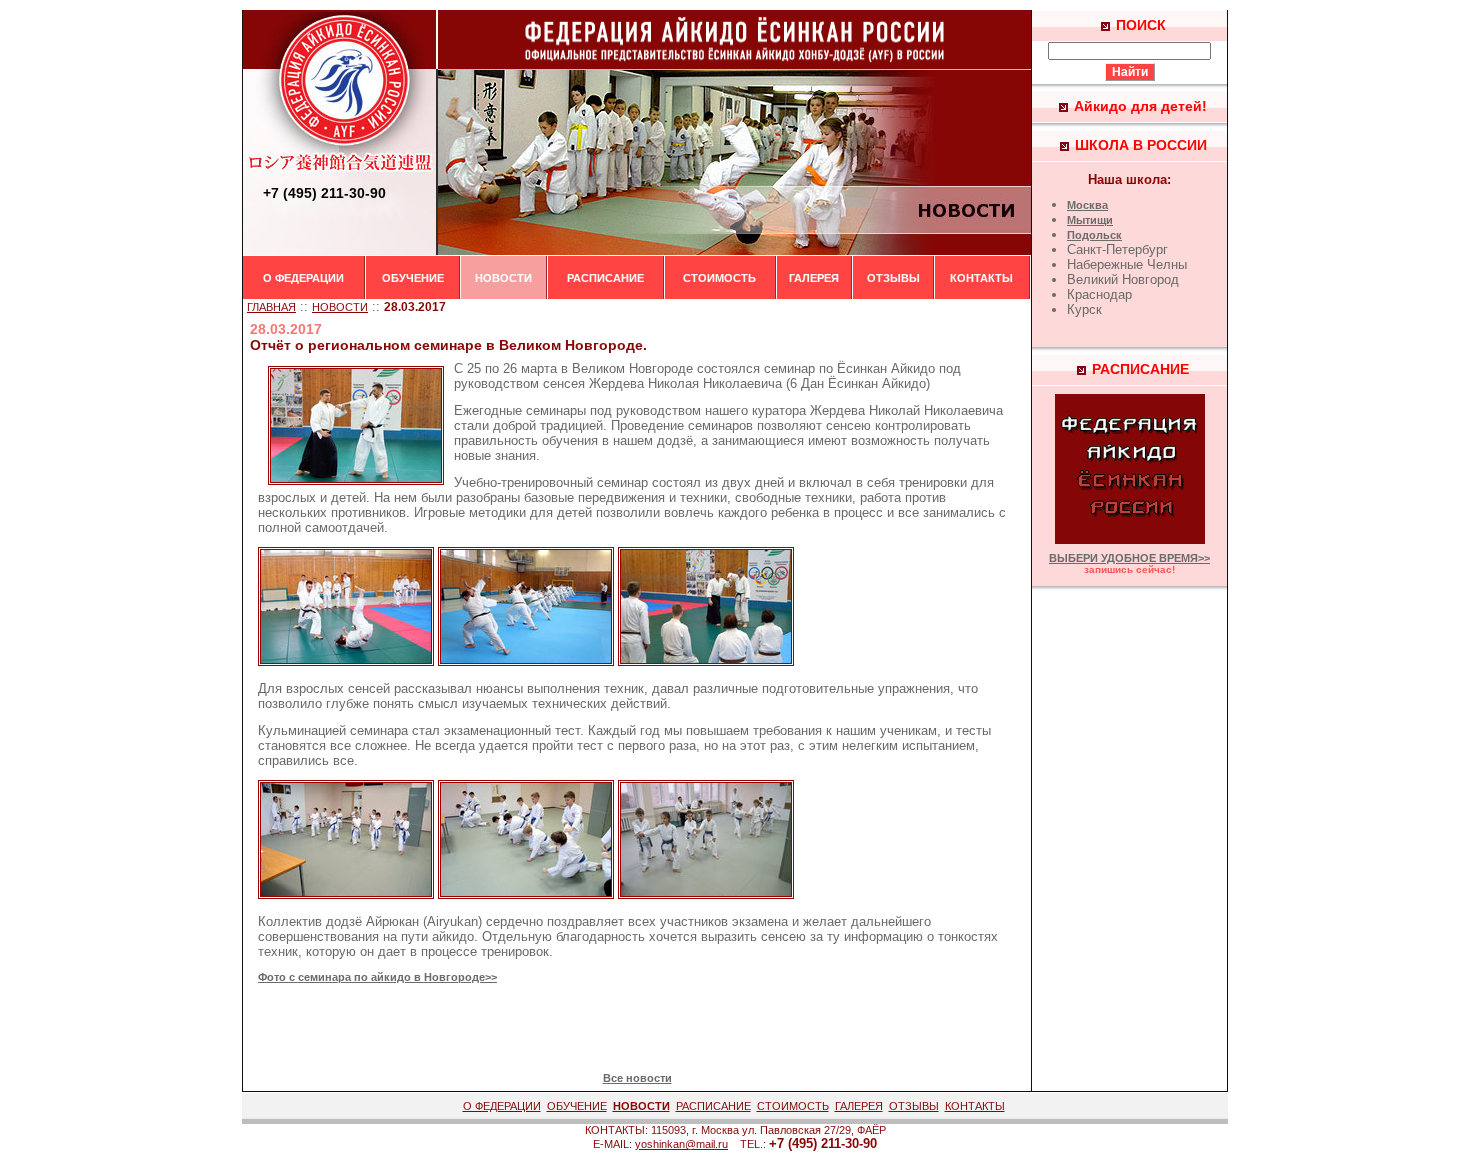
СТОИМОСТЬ (719, 278)
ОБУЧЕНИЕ (413, 278)
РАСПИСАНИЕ (605, 278)
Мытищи (1090, 220)
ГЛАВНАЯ (271, 307)
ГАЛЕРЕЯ (814, 278)
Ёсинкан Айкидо (886, 368)
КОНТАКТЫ (981, 278)
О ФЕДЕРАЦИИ (303, 278)
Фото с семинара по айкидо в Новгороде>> (377, 977)
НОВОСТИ (503, 278)
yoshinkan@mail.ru (681, 1144)
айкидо (453, 936)
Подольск (1094, 235)
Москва (1087, 205)
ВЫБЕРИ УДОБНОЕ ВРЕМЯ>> (1129, 558)
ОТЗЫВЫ (893, 278)
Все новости (637, 1078)
